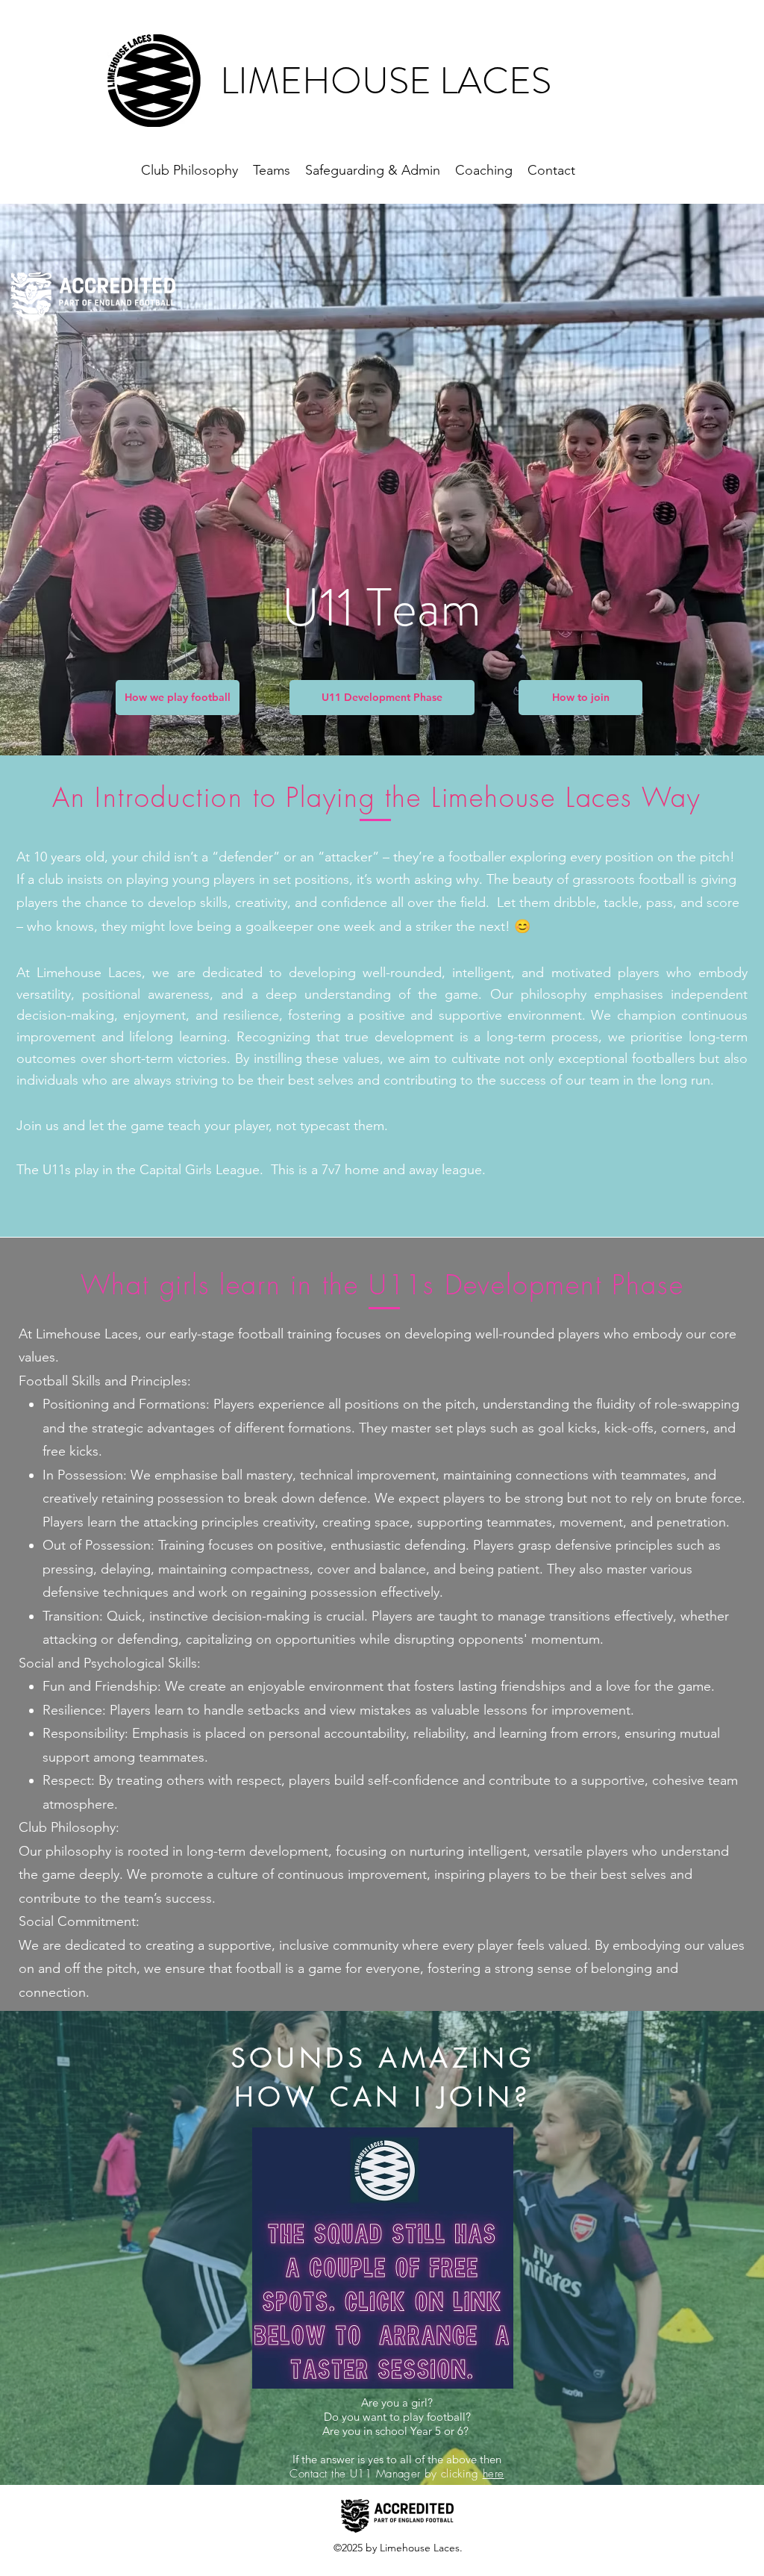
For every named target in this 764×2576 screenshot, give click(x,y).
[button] (178, 698)
